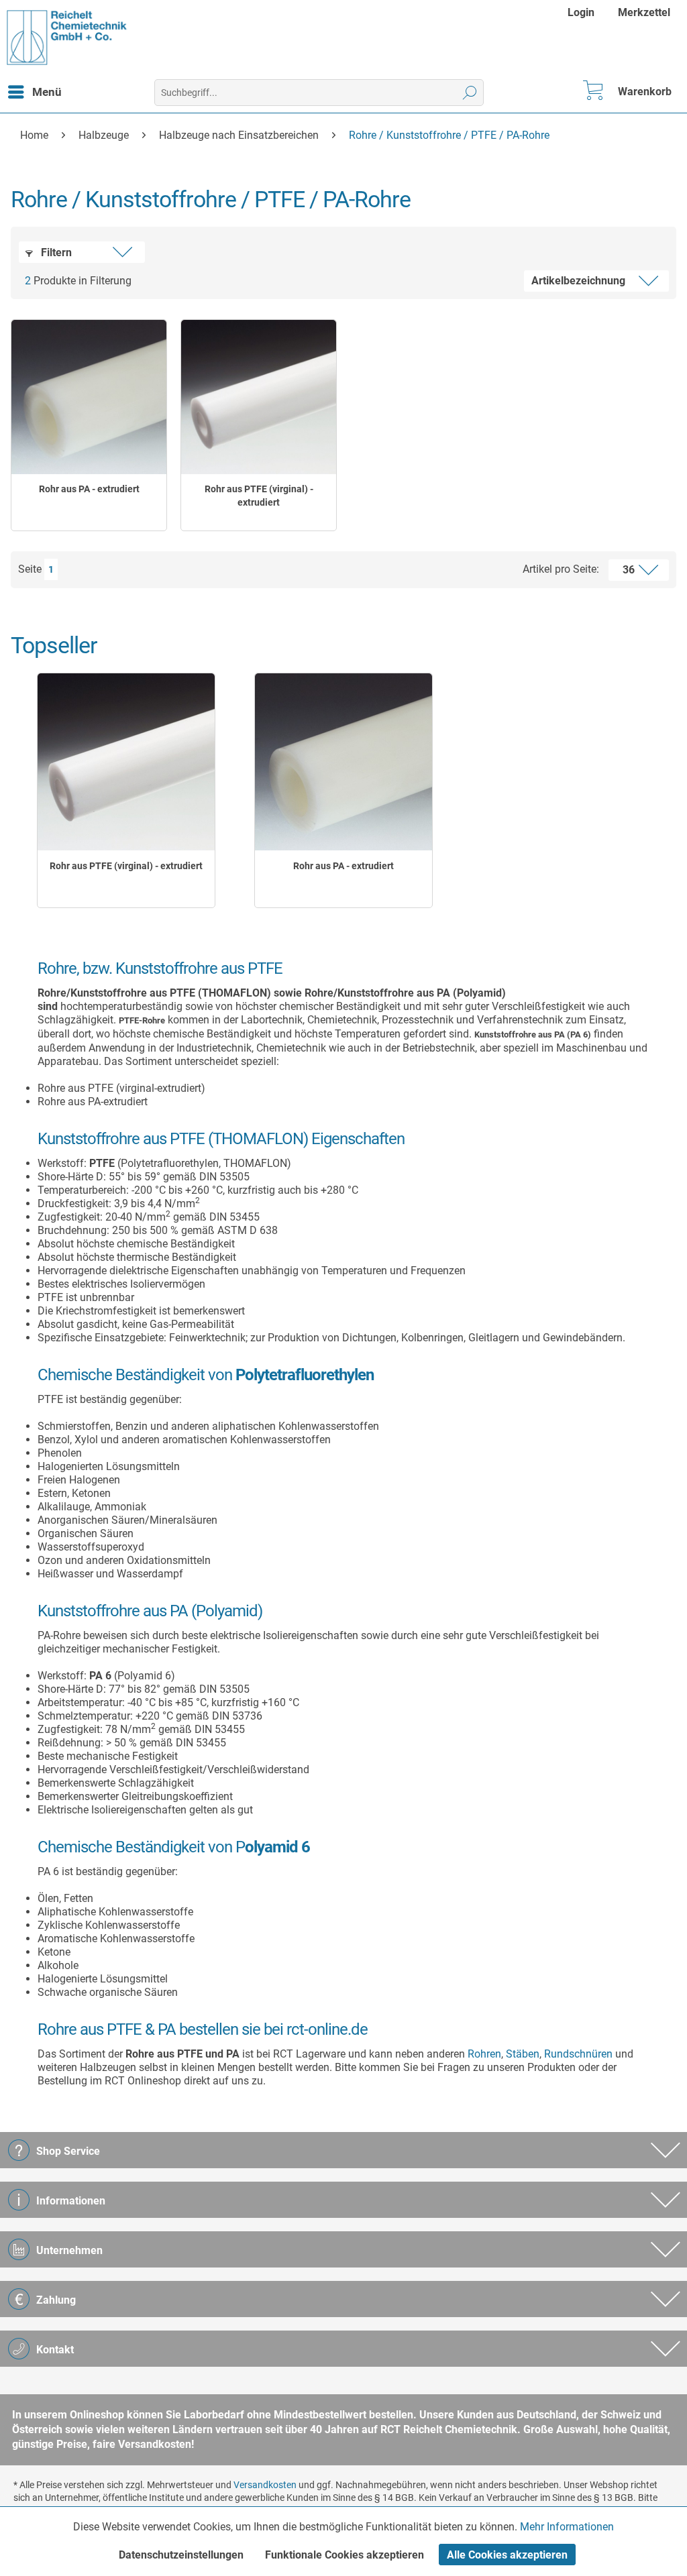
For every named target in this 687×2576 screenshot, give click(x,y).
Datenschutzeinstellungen (181, 2555)
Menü (47, 92)
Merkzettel (644, 12)
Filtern (55, 253)
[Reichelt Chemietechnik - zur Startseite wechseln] (67, 38)
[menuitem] (583, 12)
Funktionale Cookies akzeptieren (345, 2555)
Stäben (523, 2054)
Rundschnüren (578, 2054)
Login (581, 12)
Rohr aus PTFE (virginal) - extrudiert (259, 496)
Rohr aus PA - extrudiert (89, 489)
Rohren (484, 2054)
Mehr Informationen (567, 2527)
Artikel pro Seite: (561, 569)
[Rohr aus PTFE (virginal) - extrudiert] (259, 397)
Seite (30, 569)
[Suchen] (470, 93)
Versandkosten (265, 2485)
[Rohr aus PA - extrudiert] (89, 397)
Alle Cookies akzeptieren (507, 2555)
